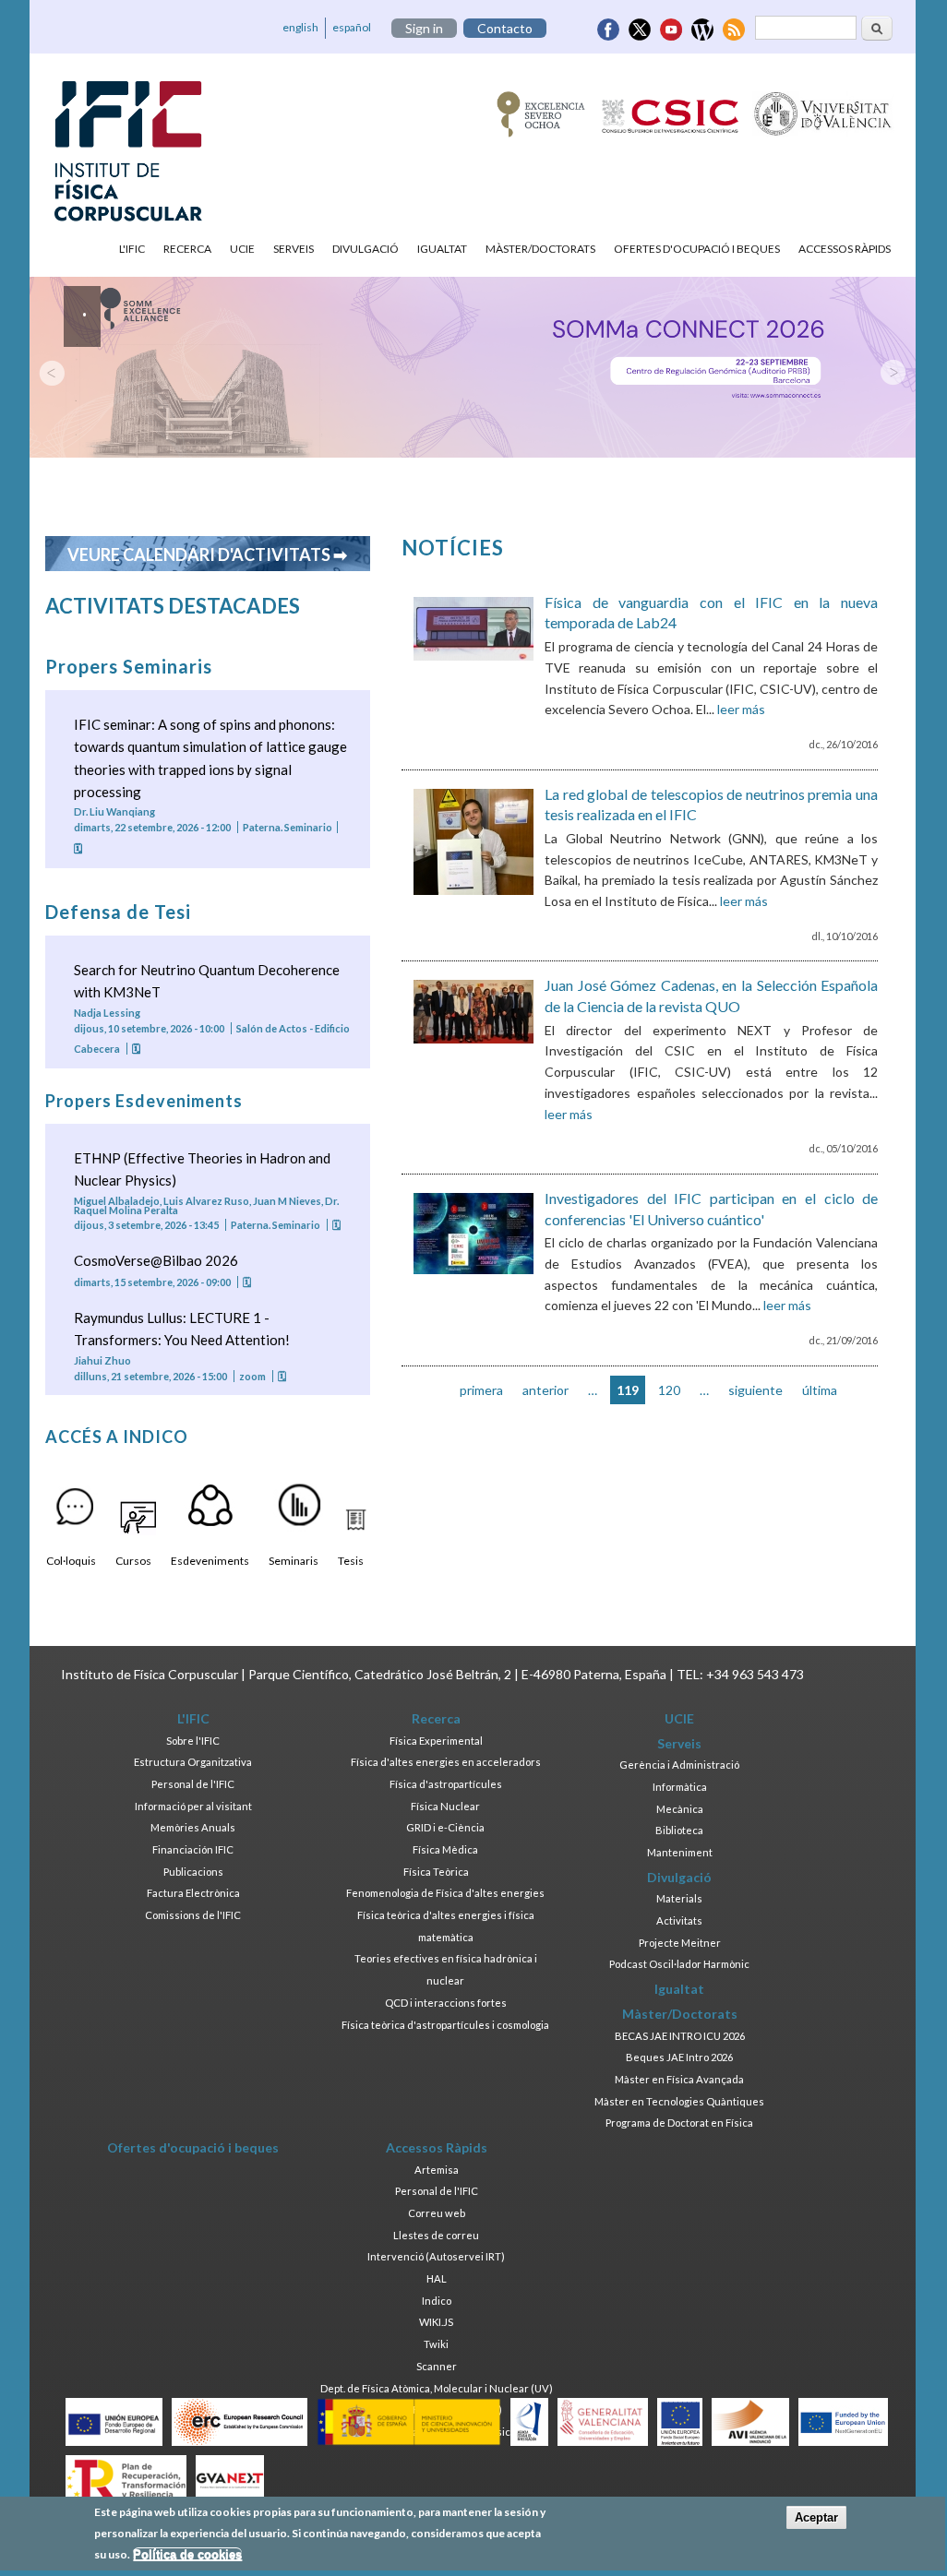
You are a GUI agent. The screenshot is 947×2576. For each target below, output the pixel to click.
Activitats (679, 1920)
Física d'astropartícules (446, 1784)
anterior (545, 1390)
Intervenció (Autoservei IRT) (436, 2256)
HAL (437, 2278)
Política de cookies (187, 2554)
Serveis (294, 249)
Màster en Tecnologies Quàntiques (679, 2101)
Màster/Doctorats (540, 249)
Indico (437, 2301)
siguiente (755, 1390)
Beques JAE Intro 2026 (679, 2057)
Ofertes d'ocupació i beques (697, 249)
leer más (741, 709)
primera (481, 1390)
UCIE (242, 249)
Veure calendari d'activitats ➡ (207, 555)
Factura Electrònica (193, 1893)
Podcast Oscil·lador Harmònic (679, 1964)
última (820, 1390)
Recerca (187, 249)
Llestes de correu (436, 2235)
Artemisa (437, 2170)
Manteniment (680, 1852)
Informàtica (680, 1787)
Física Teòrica (436, 1872)
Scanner (437, 2366)
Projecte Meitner (680, 1943)
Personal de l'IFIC (193, 1784)
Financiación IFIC (193, 1849)
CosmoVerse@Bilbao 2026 (156, 1260)
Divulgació (366, 249)
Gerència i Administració (679, 1765)
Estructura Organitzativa (193, 1762)
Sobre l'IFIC (193, 1741)
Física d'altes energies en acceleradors (446, 1762)
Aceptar (816, 2517)
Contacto (505, 28)
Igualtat (442, 249)
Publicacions (193, 1872)
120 (669, 1390)
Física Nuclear (445, 1806)
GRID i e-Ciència (445, 1827)
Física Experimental (436, 1741)
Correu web (437, 2213)
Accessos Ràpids (845, 249)
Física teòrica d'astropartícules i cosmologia (445, 2025)
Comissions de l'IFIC (193, 1915)
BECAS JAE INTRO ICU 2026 (680, 2036)
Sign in (424, 28)
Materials (679, 1898)
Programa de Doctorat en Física (679, 2123)
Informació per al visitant (193, 1806)
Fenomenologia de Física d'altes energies (445, 1893)
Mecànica (680, 1809)
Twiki (436, 2344)
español (352, 27)
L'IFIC (132, 249)
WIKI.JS (436, 2322)
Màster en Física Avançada (679, 2079)
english (300, 27)
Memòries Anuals (193, 1827)
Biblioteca (679, 1830)
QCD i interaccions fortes (446, 2003)
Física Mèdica (445, 1849)
